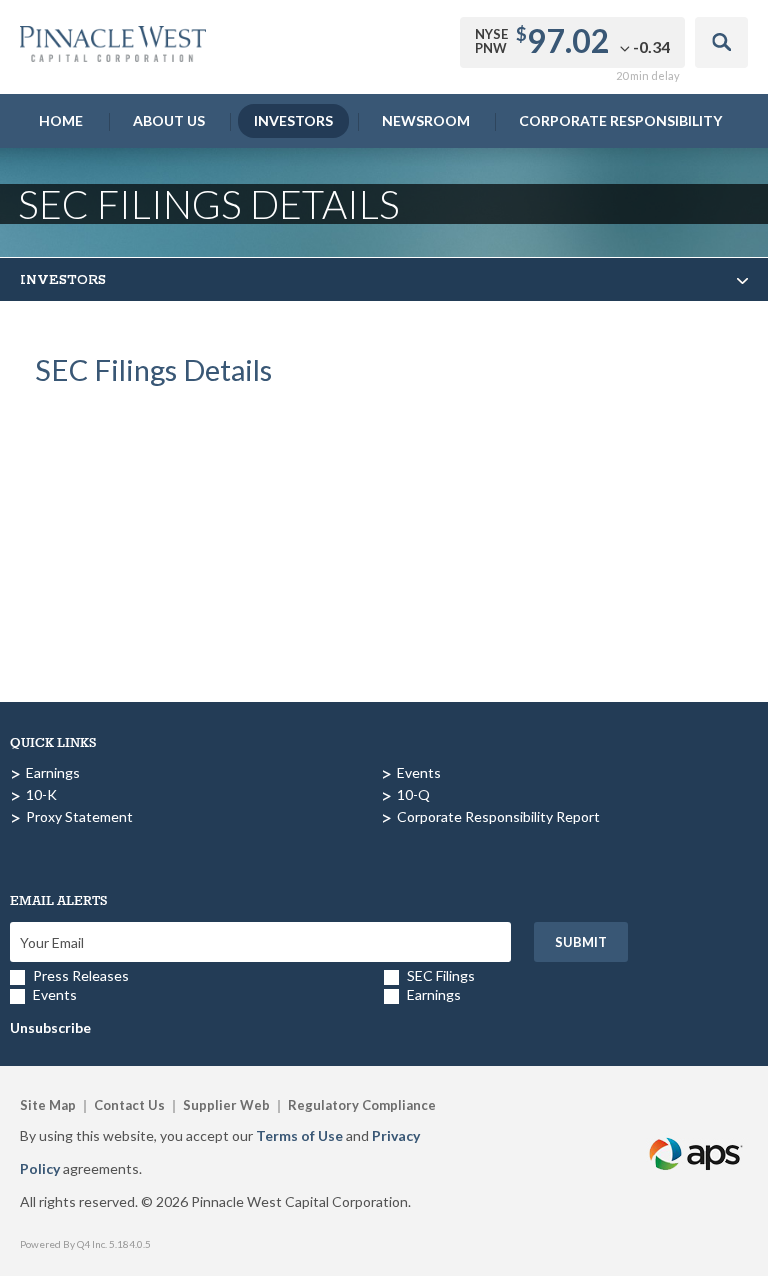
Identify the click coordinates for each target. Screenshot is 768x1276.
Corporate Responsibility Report (498, 816)
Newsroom (426, 120)
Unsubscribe (50, 1027)
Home (61, 120)
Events (419, 772)
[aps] (697, 1130)
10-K (41, 794)
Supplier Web (226, 1105)
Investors (293, 120)
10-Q (413, 794)
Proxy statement (79, 816)
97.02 (568, 40)
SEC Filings (441, 975)
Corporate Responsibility (620, 120)
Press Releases (81, 975)
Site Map (48, 1105)
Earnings (53, 772)
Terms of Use (299, 1135)
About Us (169, 120)
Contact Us (129, 1105)
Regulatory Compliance (362, 1105)
